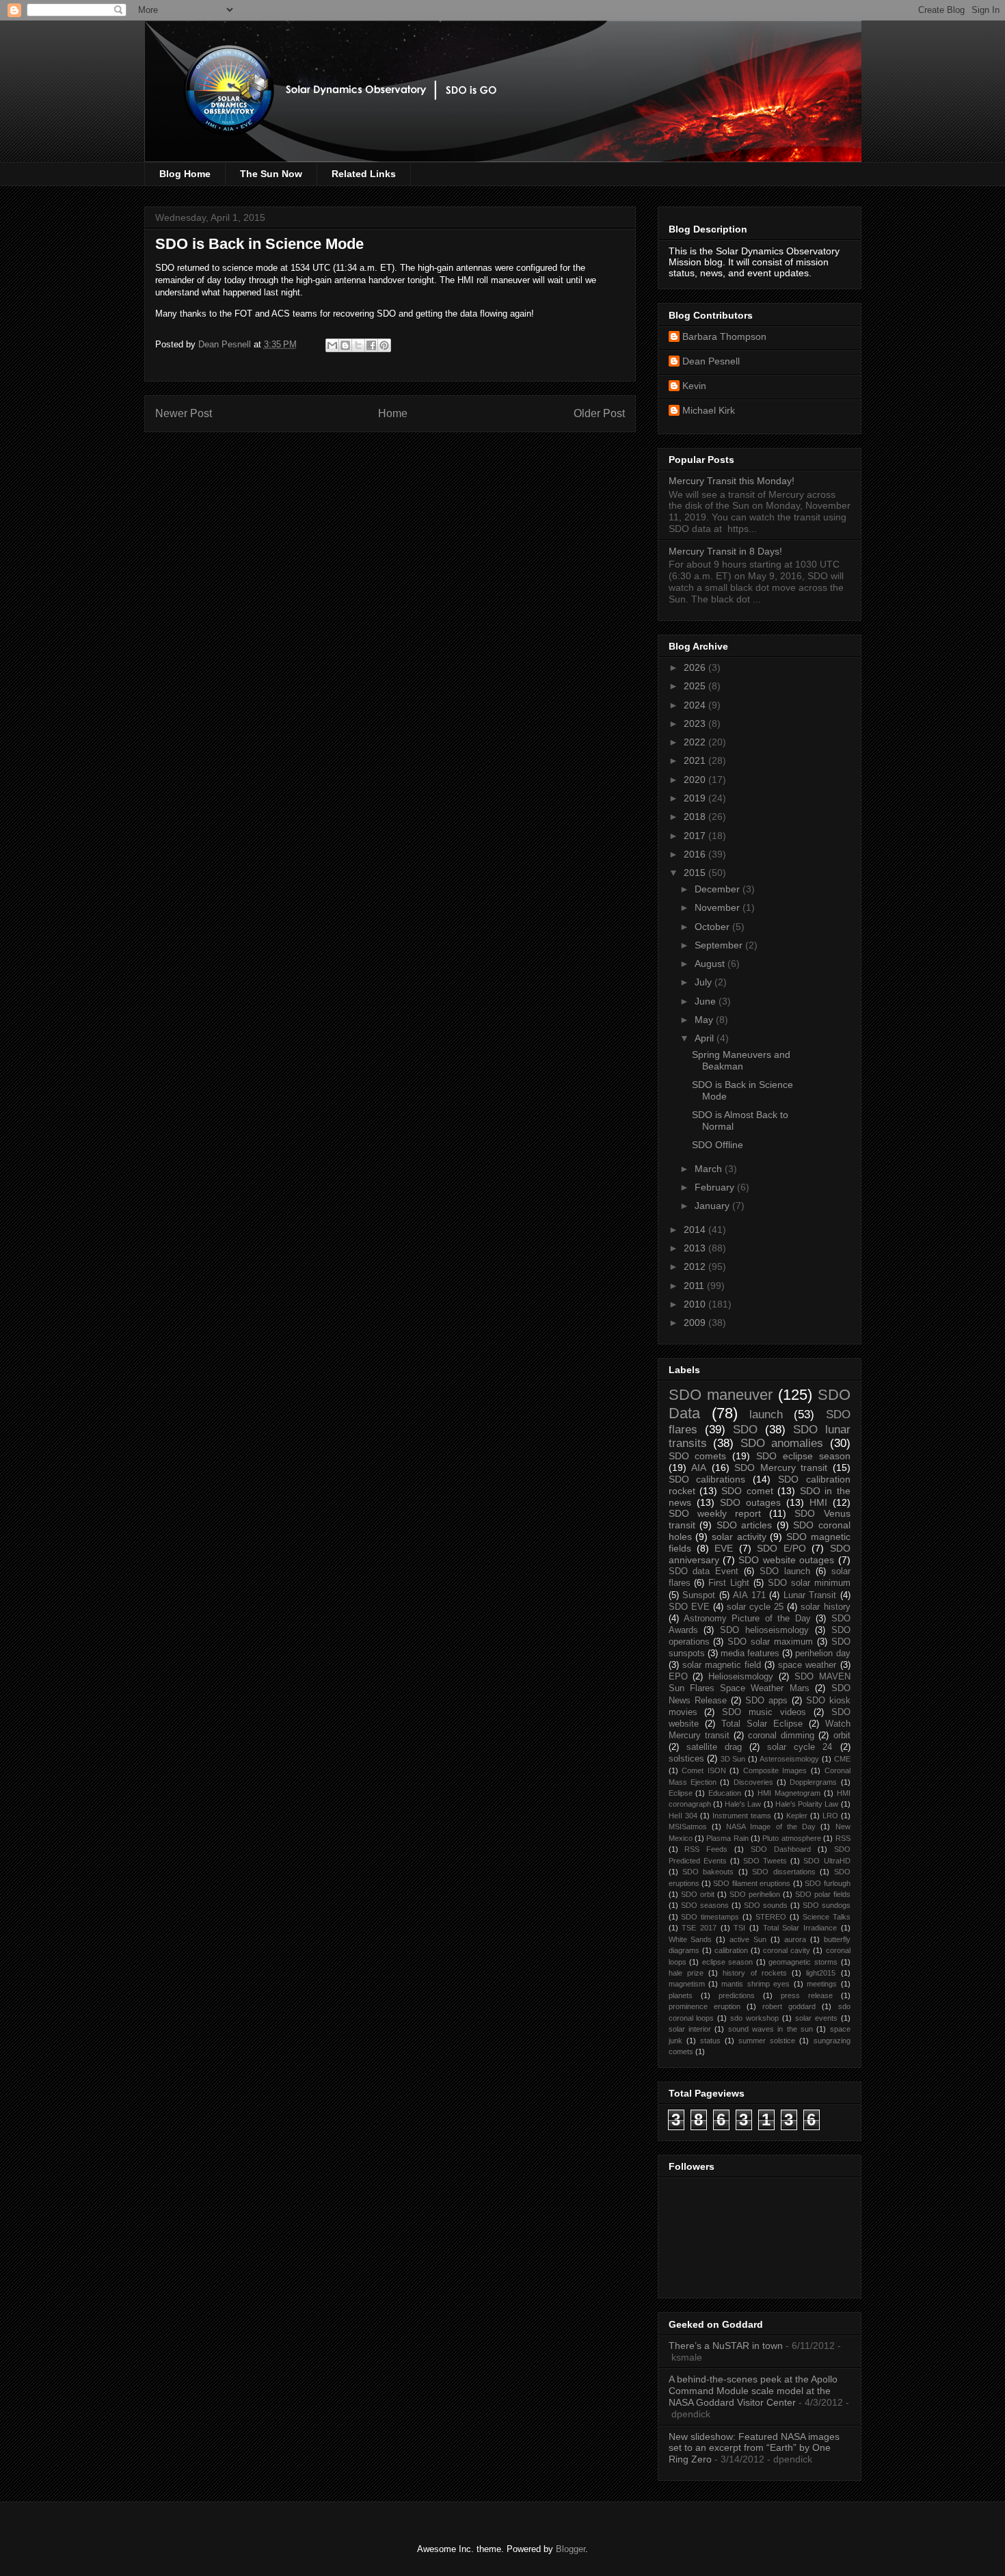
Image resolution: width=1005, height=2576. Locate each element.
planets (681, 1995)
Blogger (571, 2549)
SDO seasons (705, 1905)
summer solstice (767, 2041)
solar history (825, 1607)
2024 (696, 705)
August (711, 964)
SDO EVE (689, 1607)
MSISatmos (688, 1827)
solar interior (690, 2029)
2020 (696, 780)
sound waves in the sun (770, 2029)
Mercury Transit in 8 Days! (725, 551)
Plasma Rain (727, 1838)
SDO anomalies (782, 1443)
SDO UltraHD (827, 1861)
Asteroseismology (789, 1759)
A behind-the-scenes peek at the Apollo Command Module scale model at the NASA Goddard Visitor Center (753, 2391)
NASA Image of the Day (771, 1827)
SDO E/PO (781, 1548)
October (713, 927)
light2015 (821, 1973)
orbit (842, 1736)
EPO (678, 1677)
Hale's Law (743, 1804)
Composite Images (775, 1770)
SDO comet (747, 1491)
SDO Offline (718, 1145)
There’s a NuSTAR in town (726, 2346)
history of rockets (755, 1973)
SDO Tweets (765, 1861)
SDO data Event (704, 1571)
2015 (696, 873)
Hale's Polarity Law (807, 1804)
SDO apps (766, 1701)
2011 (695, 1286)
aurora (795, 1939)
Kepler (797, 1816)
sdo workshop (754, 2018)
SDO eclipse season (803, 1456)
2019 (696, 798)
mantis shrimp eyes (755, 1984)
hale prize (686, 1973)
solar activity (739, 1537)
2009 (696, 1323)
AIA (699, 1468)
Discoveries (753, 1782)
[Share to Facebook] (371, 345)
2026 (696, 667)
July (705, 982)
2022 (696, 742)
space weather (807, 1665)
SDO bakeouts (708, 1872)
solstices (686, 1759)
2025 (696, 686)
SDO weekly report (715, 1513)
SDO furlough (827, 1883)
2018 (696, 816)
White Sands (691, 1939)
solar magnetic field (722, 1665)
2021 (696, 760)
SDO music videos (764, 1712)
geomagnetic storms (803, 1962)
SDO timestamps (710, 1917)
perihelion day (822, 1654)
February (716, 1187)
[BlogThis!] (345, 345)
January (713, 1206)
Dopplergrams (813, 1782)
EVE (724, 1548)
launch (766, 1415)
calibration (731, 1950)
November (719, 907)
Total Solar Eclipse (762, 1724)
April (706, 1038)
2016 (696, 854)
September (720, 945)
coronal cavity (787, 1950)
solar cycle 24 (800, 1747)
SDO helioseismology (764, 1630)
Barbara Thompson (724, 336)
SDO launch (785, 1571)
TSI (739, 1928)
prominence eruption (705, 2006)
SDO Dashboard (781, 1849)
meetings (822, 1984)
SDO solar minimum (809, 1583)
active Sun (748, 1939)
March (710, 1169)
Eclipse (681, 1793)
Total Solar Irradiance (800, 1928)
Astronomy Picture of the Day (747, 1619)
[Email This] (332, 345)
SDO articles (745, 1525)
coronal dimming (781, 1736)
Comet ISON (704, 1770)
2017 (696, 836)
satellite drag (714, 1747)
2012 (696, 1266)
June (707, 1001)
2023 (696, 723)
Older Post (599, 413)
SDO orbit (698, 1894)
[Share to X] (358, 345)
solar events (816, 2018)
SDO (745, 1430)
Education (725, 1793)
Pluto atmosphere (791, 1838)
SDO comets (698, 1456)
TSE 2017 (699, 1928)
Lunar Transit (810, 1595)
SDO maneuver (721, 1395)
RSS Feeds (706, 1849)
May (705, 1020)
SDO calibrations (707, 1479)
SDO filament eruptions (752, 1883)
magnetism (687, 1984)
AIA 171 (749, 1595)
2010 (696, 1304)
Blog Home (185, 174)
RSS (843, 1838)
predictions (737, 1995)
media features (750, 1654)
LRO (830, 1816)
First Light (729, 1583)
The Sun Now (271, 174)
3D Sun (733, 1759)
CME (842, 1759)
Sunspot (699, 1595)
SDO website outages (786, 1560)
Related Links (364, 174)
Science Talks (827, 1917)
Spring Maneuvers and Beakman (741, 1060)
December (719, 889)
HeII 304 (683, 1816)
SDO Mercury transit (781, 1468)
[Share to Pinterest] (384, 345)
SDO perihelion (755, 1894)
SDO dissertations (783, 1872)
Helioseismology (741, 1677)
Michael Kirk (709, 410)
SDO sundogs (827, 1905)
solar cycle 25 (755, 1607)
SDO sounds (766, 1905)
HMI (818, 1502)
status (710, 2041)
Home (393, 413)
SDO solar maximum (770, 1642)
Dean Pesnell (711, 361)
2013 (696, 1248)
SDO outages (750, 1502)
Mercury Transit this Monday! (732, 481)
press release (807, 1995)
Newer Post (184, 413)
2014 (696, 1230)
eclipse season (728, 1962)
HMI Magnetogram (789, 1793)
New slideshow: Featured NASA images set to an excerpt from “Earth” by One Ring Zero (754, 2448)
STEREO (771, 1917)
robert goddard (789, 2006)
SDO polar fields (823, 1894)
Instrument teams (742, 1816)
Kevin (694, 386)
